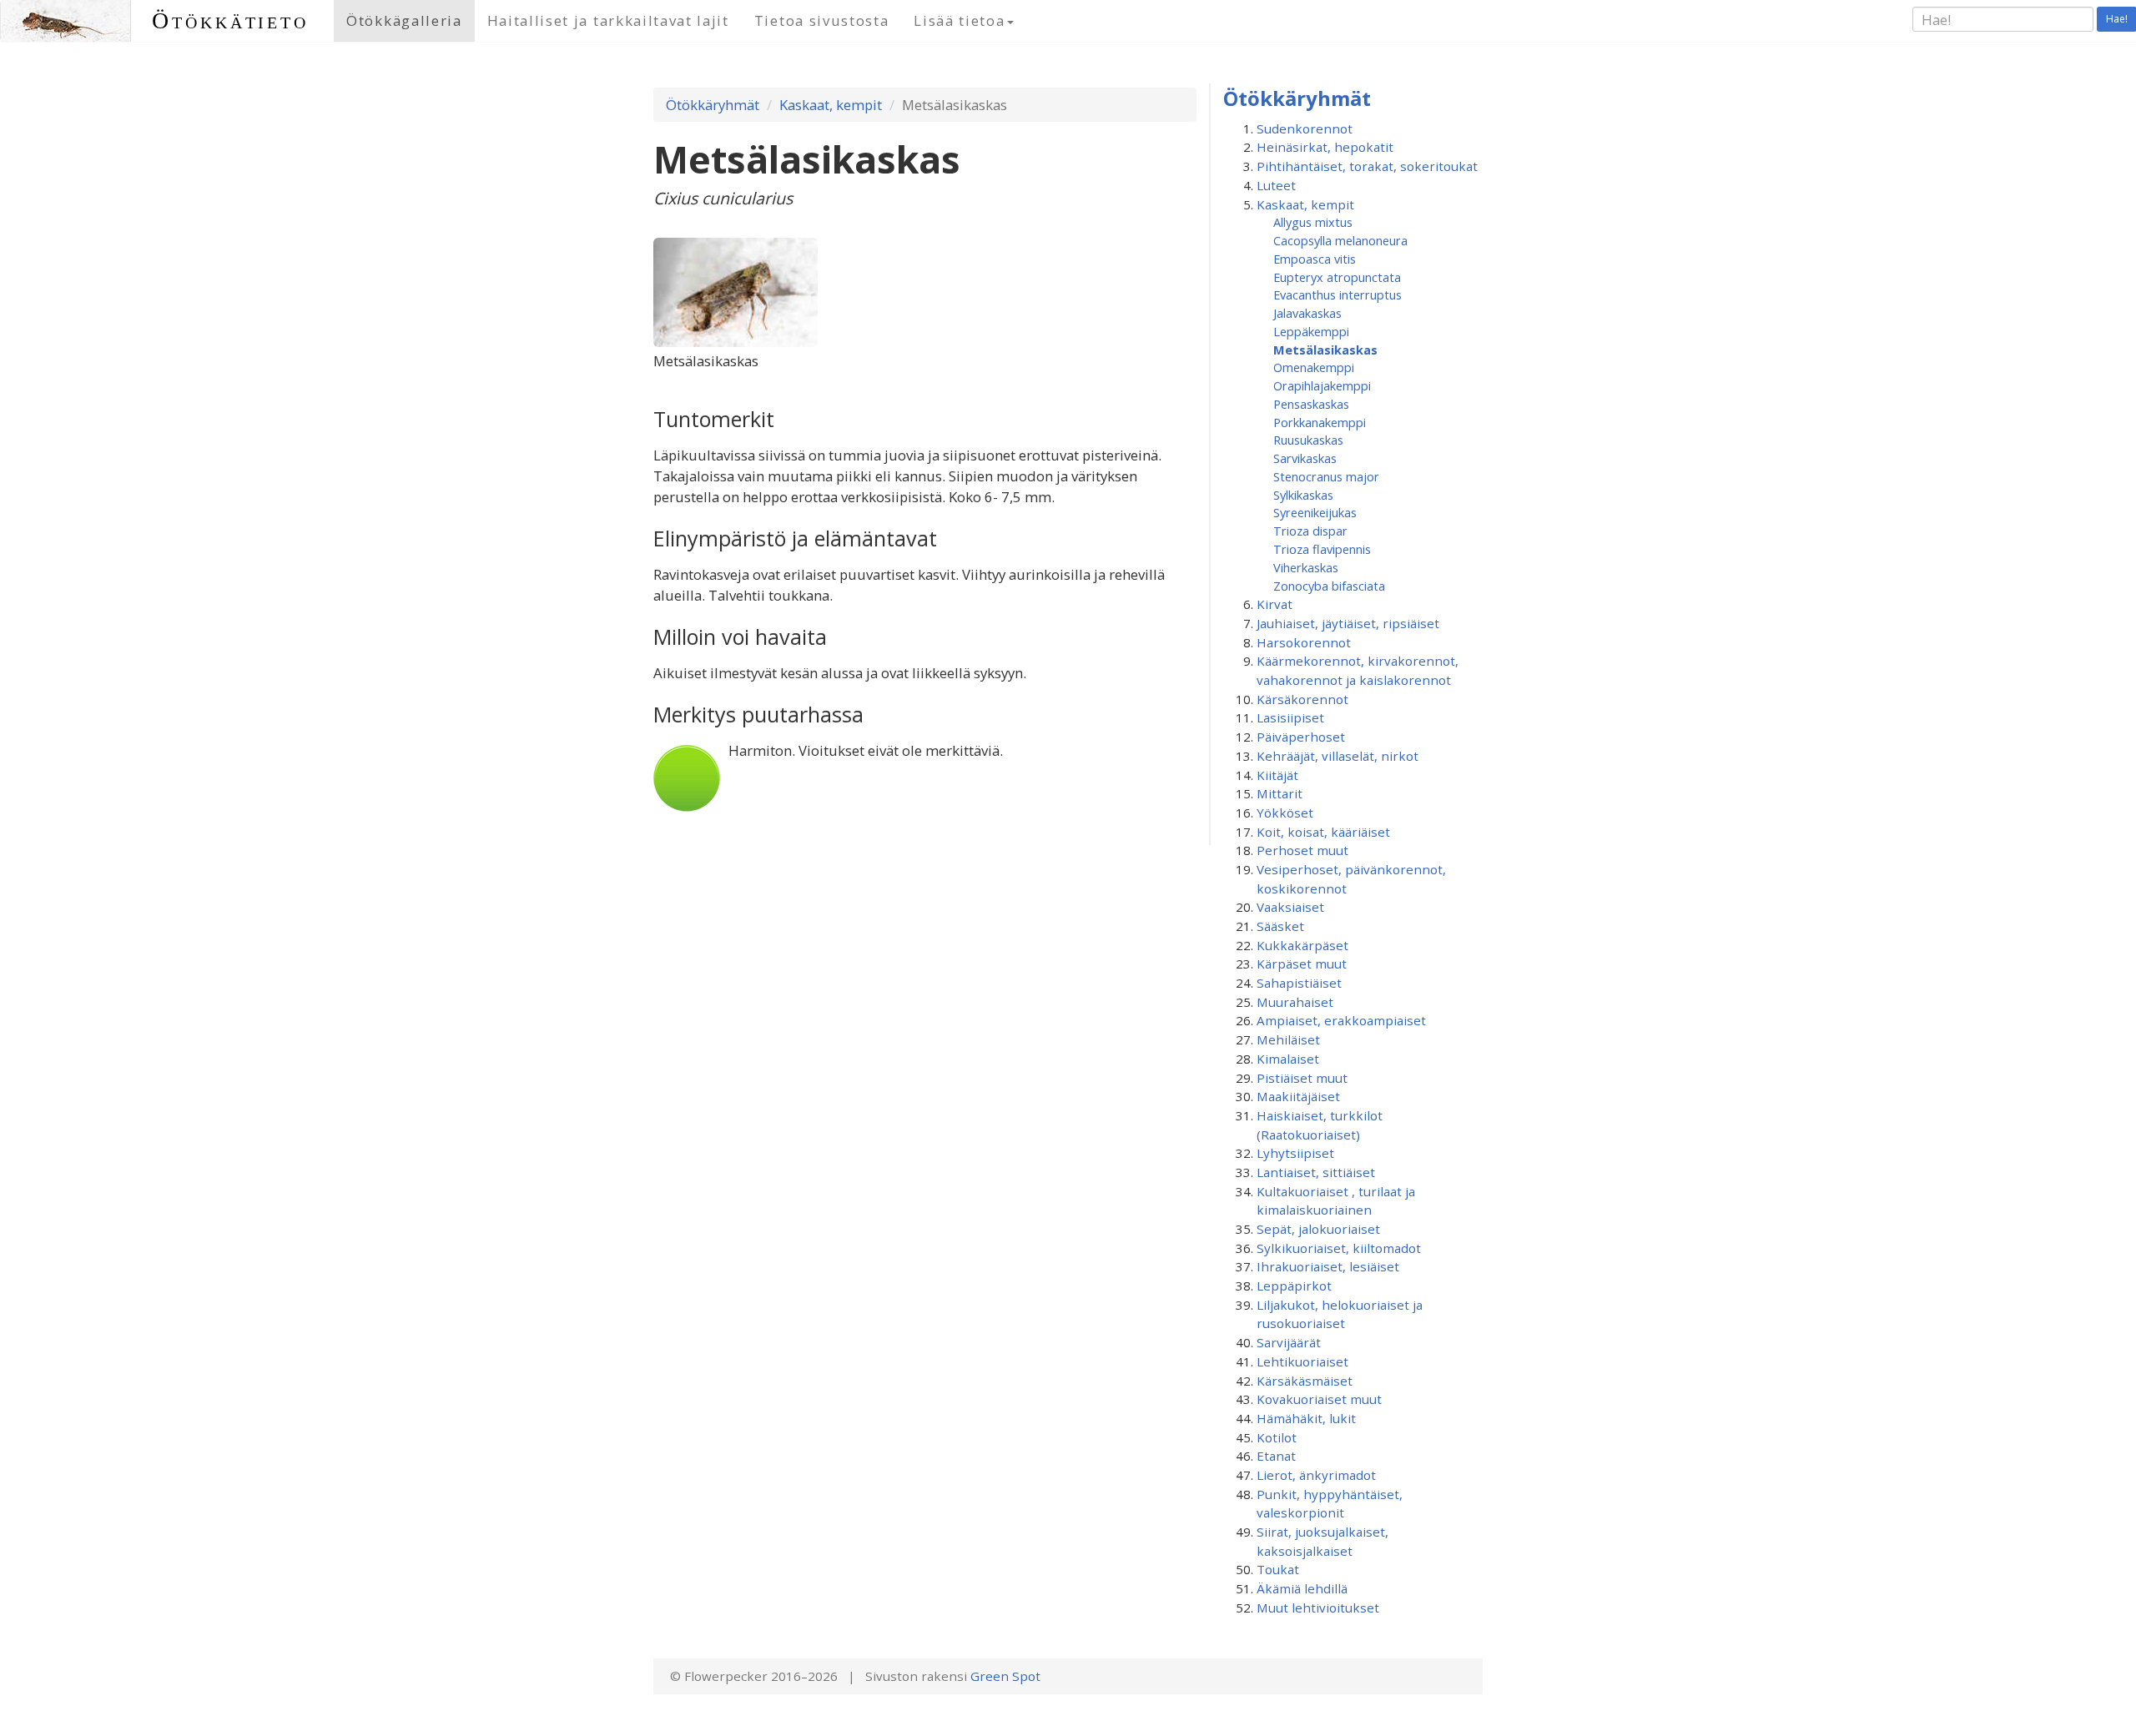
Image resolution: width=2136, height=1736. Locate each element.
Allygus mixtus (1313, 222)
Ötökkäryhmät (713, 105)
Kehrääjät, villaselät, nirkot (1338, 756)
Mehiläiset (1288, 1039)
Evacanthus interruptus (1338, 294)
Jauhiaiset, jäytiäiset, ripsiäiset (1348, 623)
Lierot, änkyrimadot (1316, 1475)
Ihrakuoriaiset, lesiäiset (1328, 1266)
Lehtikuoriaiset (1302, 1361)
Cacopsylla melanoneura (1340, 240)
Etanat (1276, 1456)
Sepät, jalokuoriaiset (1318, 1229)
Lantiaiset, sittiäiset (1316, 1172)
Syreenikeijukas (1315, 512)
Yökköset (1285, 813)
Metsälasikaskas (1325, 350)
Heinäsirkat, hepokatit (1325, 147)
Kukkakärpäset (1302, 945)
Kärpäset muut (1302, 964)
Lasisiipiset (1290, 717)
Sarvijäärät (1289, 1342)
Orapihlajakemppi (1322, 385)
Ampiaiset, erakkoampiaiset (1341, 1020)
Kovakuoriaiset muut (1319, 1399)
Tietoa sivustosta (822, 20)
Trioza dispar (1310, 531)
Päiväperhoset (1301, 737)
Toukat (1278, 1569)
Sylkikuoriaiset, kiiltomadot (1339, 1248)
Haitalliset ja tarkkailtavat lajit (608, 20)
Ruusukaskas (1308, 440)
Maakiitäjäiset (1298, 1096)
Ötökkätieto (230, 20)
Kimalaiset (1288, 1059)
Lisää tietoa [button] (959, 20)
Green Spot (1005, 1676)
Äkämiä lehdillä (1302, 1588)
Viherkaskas (1306, 567)
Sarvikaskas (1305, 458)
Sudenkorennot (1305, 128)
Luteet (1276, 185)
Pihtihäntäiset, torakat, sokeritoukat (1367, 166)
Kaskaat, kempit (831, 105)
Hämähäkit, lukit (1306, 1418)
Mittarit (1280, 793)
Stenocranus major (1326, 476)
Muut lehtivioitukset (1318, 1608)
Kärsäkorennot (1302, 699)
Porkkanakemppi (1320, 422)
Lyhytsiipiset (1295, 1153)
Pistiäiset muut (1302, 1078)
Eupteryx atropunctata (1337, 277)
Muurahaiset (1295, 1002)
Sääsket (1280, 926)
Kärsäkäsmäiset (1305, 1381)
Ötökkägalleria (404, 20)
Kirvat (1275, 604)
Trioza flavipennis (1322, 549)
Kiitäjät (1277, 775)
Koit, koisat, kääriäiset (1323, 832)
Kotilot (1277, 1437)
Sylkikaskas (1303, 495)
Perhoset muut (1302, 850)
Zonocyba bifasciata (1329, 586)
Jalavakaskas (1307, 313)
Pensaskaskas (1311, 404)
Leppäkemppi (1311, 331)
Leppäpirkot (1294, 1286)
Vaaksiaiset (1290, 907)
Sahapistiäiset (1299, 983)
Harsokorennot (1304, 642)
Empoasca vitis (1315, 259)
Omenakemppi (1314, 367)
